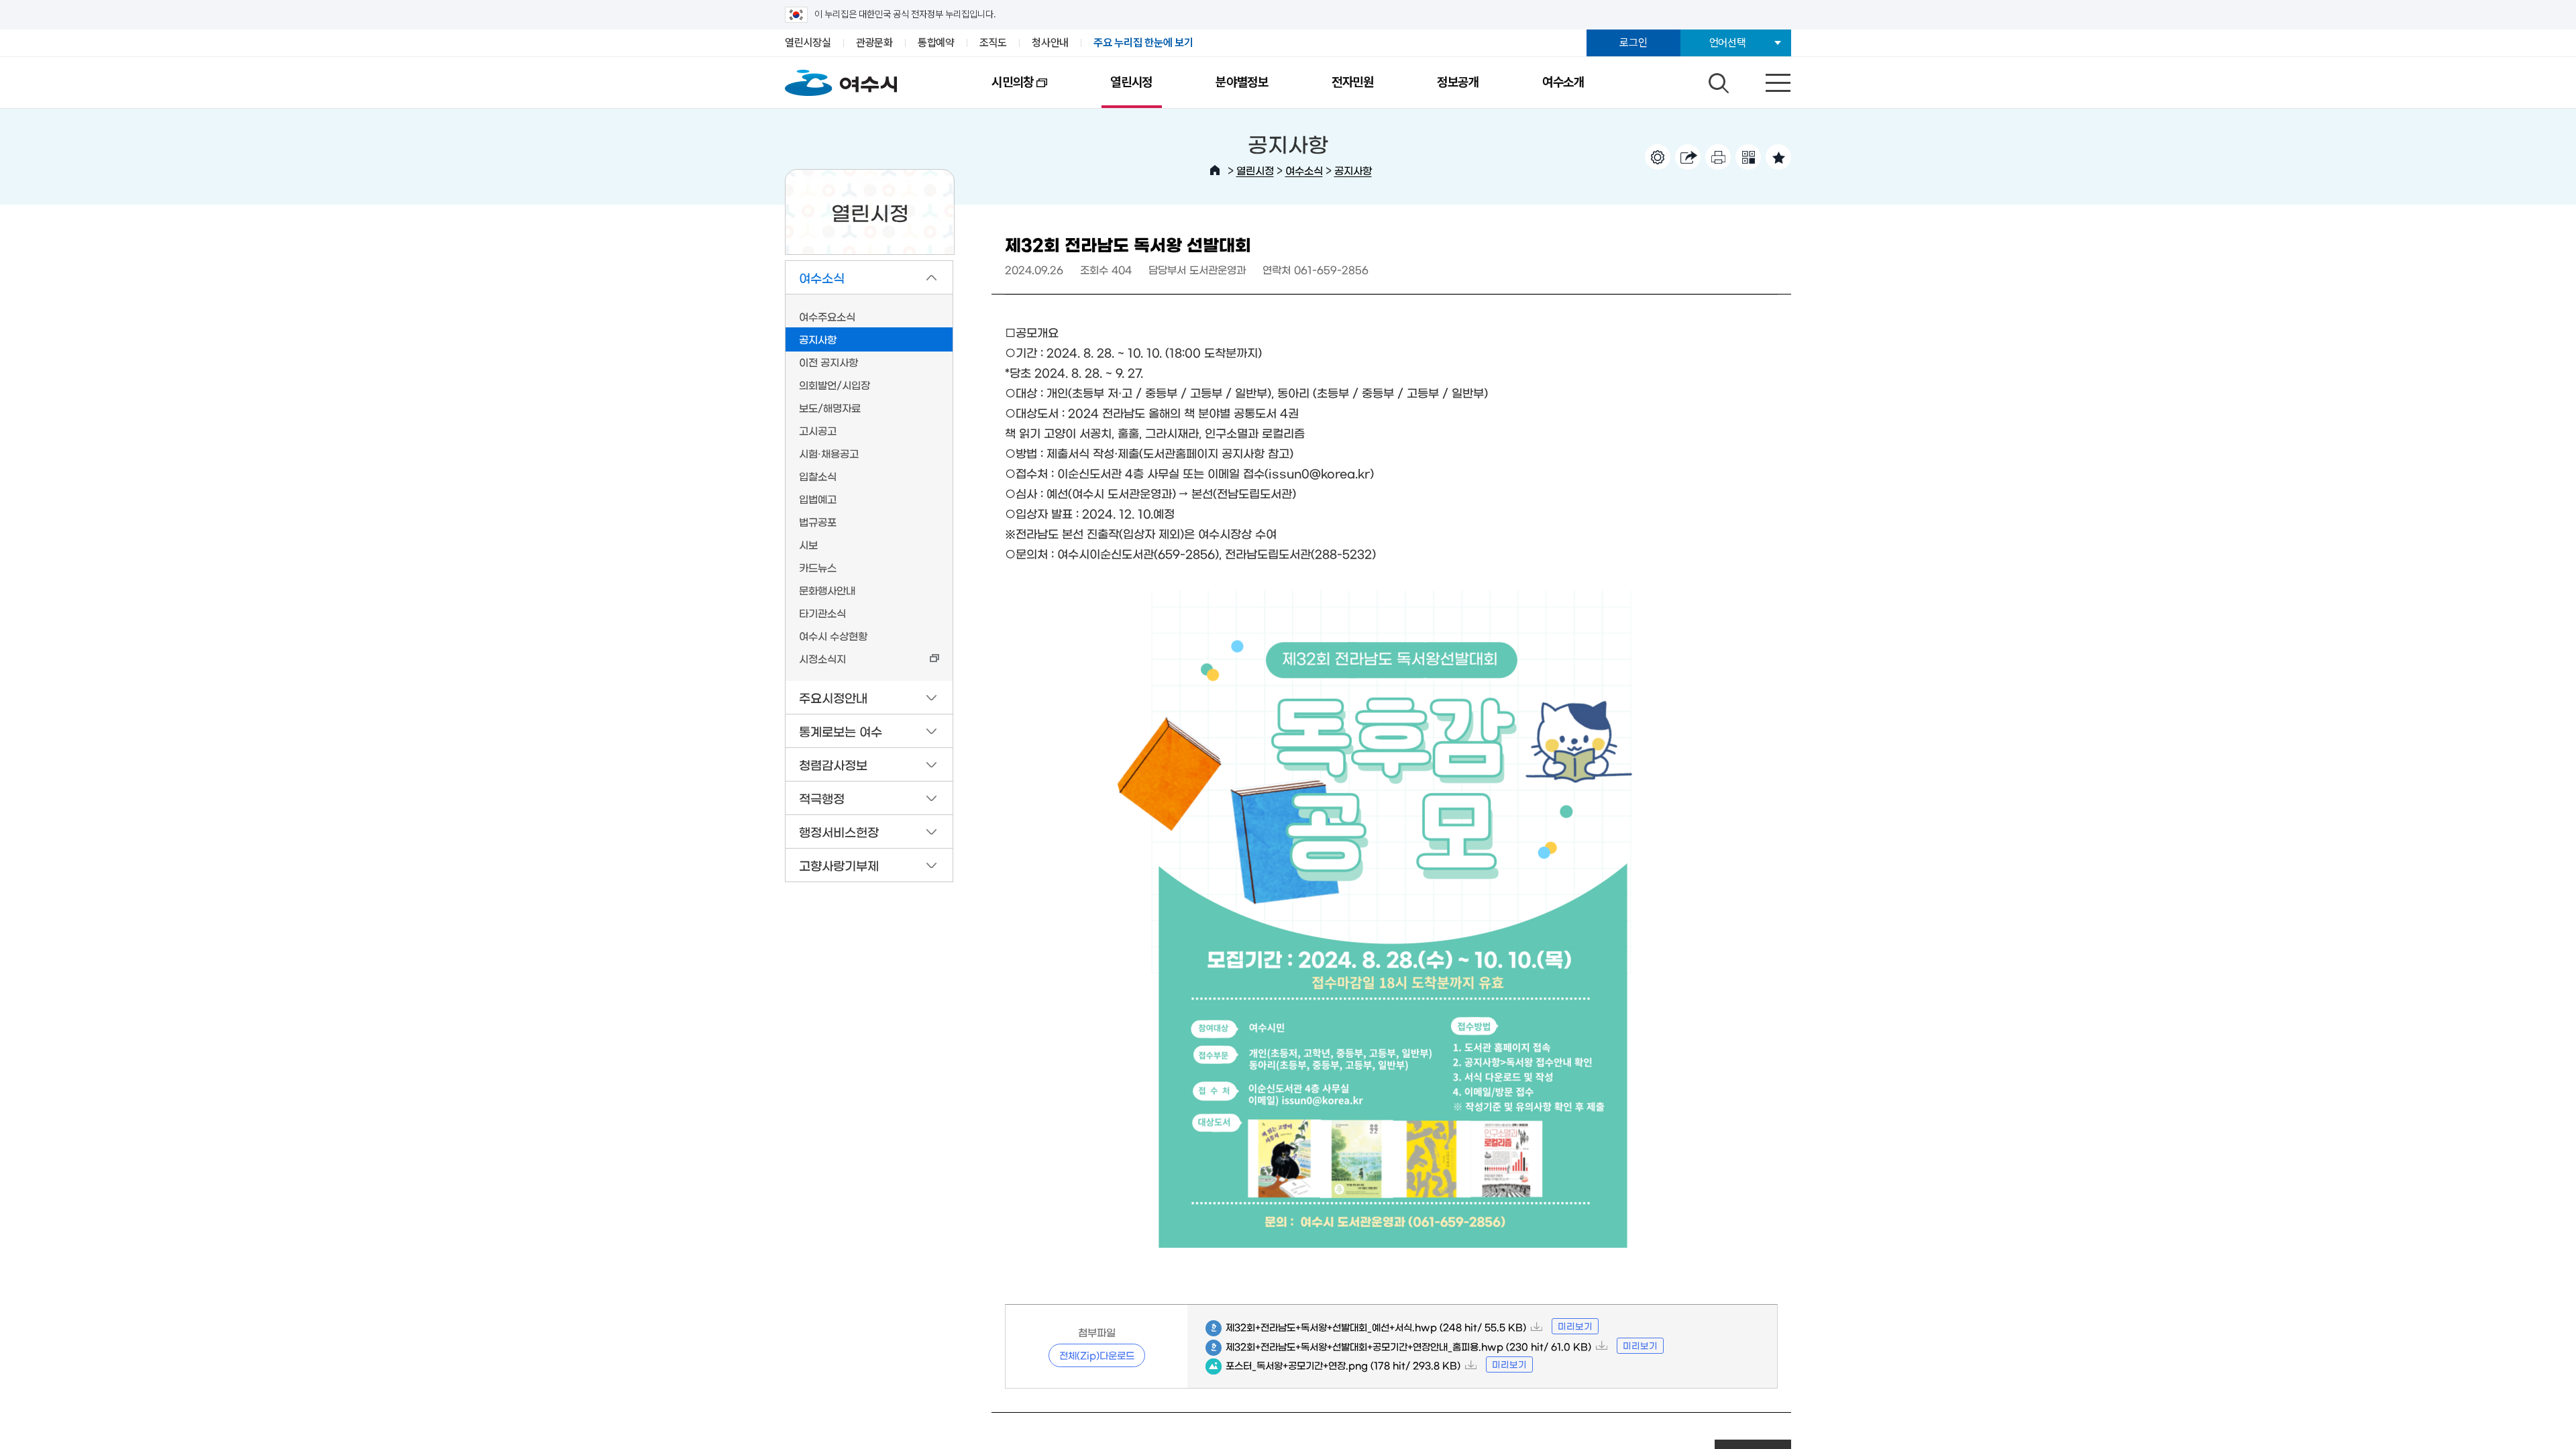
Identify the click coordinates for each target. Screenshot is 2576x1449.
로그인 (1633, 43)
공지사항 (1353, 170)
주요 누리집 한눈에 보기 (1143, 43)
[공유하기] (1688, 157)
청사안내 (1050, 43)
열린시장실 (808, 43)
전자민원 (1353, 82)
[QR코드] (1748, 157)
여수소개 (1563, 82)
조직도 (993, 43)
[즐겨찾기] (1778, 157)
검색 (1717, 80)
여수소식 (1304, 170)
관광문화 (874, 43)
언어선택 (1728, 43)
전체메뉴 (1766, 80)
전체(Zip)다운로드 (1097, 1355)
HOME (1215, 170)
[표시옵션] (1658, 157)
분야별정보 (1242, 82)
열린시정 (1131, 82)
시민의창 (997, 91)
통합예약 (936, 43)
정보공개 (1458, 82)
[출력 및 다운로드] (1718, 157)
